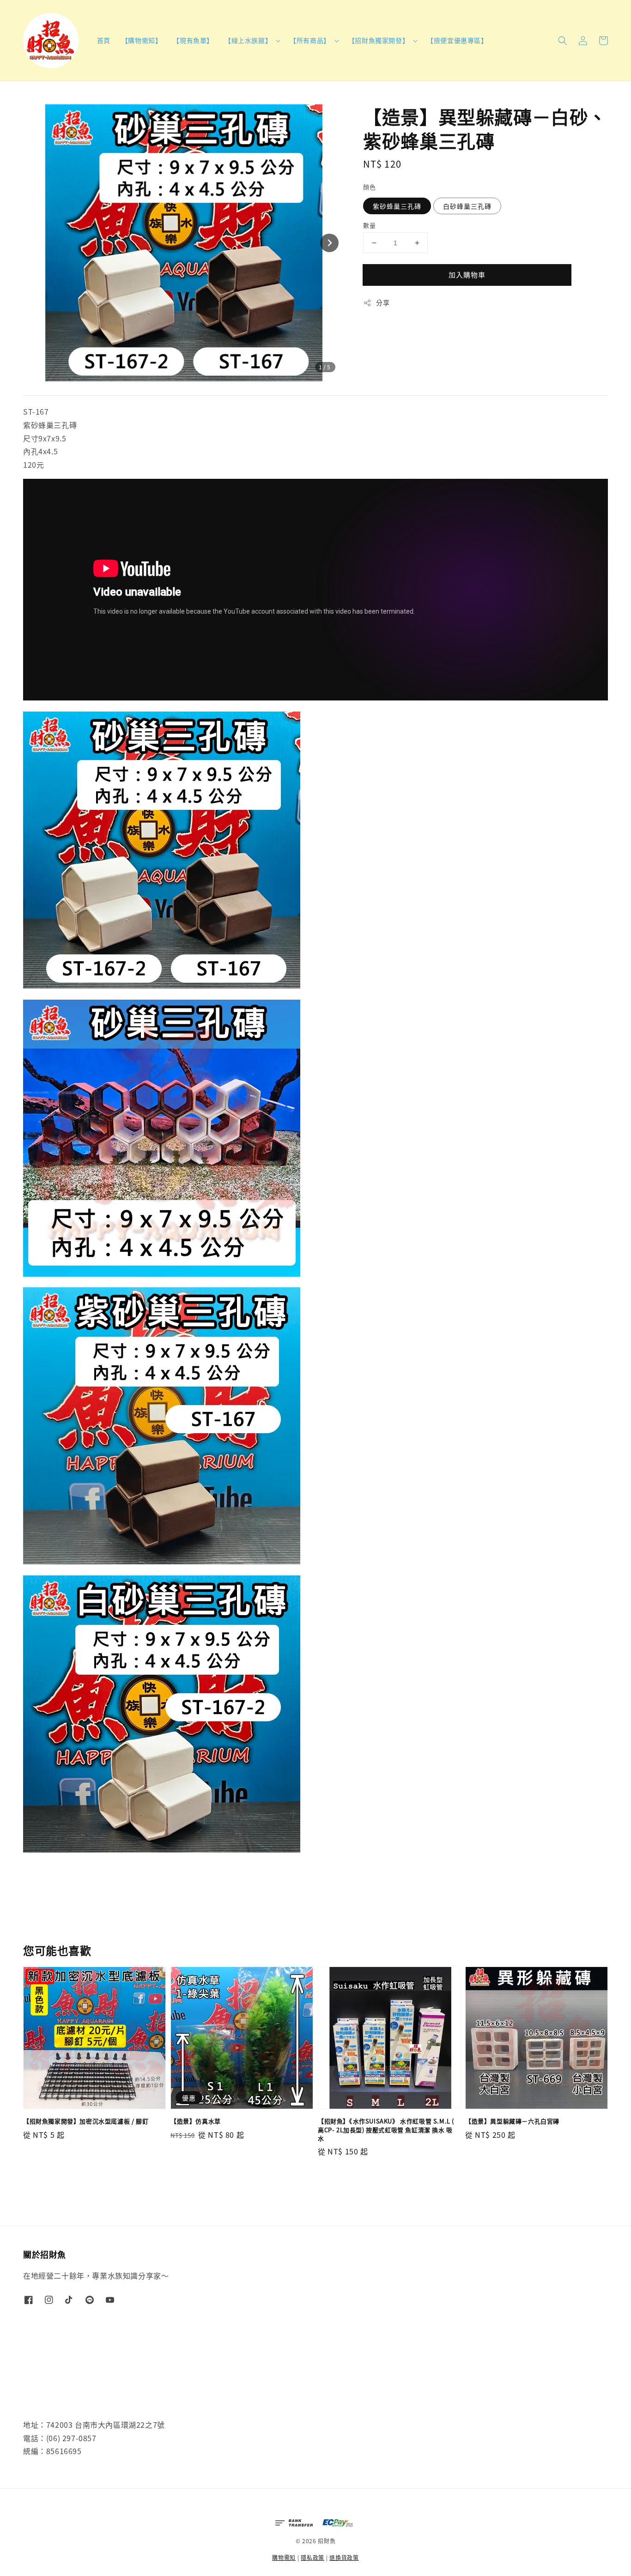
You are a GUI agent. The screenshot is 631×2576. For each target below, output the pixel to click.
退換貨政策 (344, 2557)
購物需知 (284, 2557)
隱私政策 (312, 2557)
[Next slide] (329, 243)
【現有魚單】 (193, 40)
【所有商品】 (310, 40)
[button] (563, 41)
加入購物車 (467, 274)
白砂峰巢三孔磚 (467, 206)
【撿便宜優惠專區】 (457, 40)
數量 (369, 225)
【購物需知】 (142, 40)
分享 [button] (383, 302)
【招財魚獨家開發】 (379, 40)
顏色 (369, 187)
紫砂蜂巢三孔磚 (397, 206)
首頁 (104, 40)
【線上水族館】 (248, 40)
